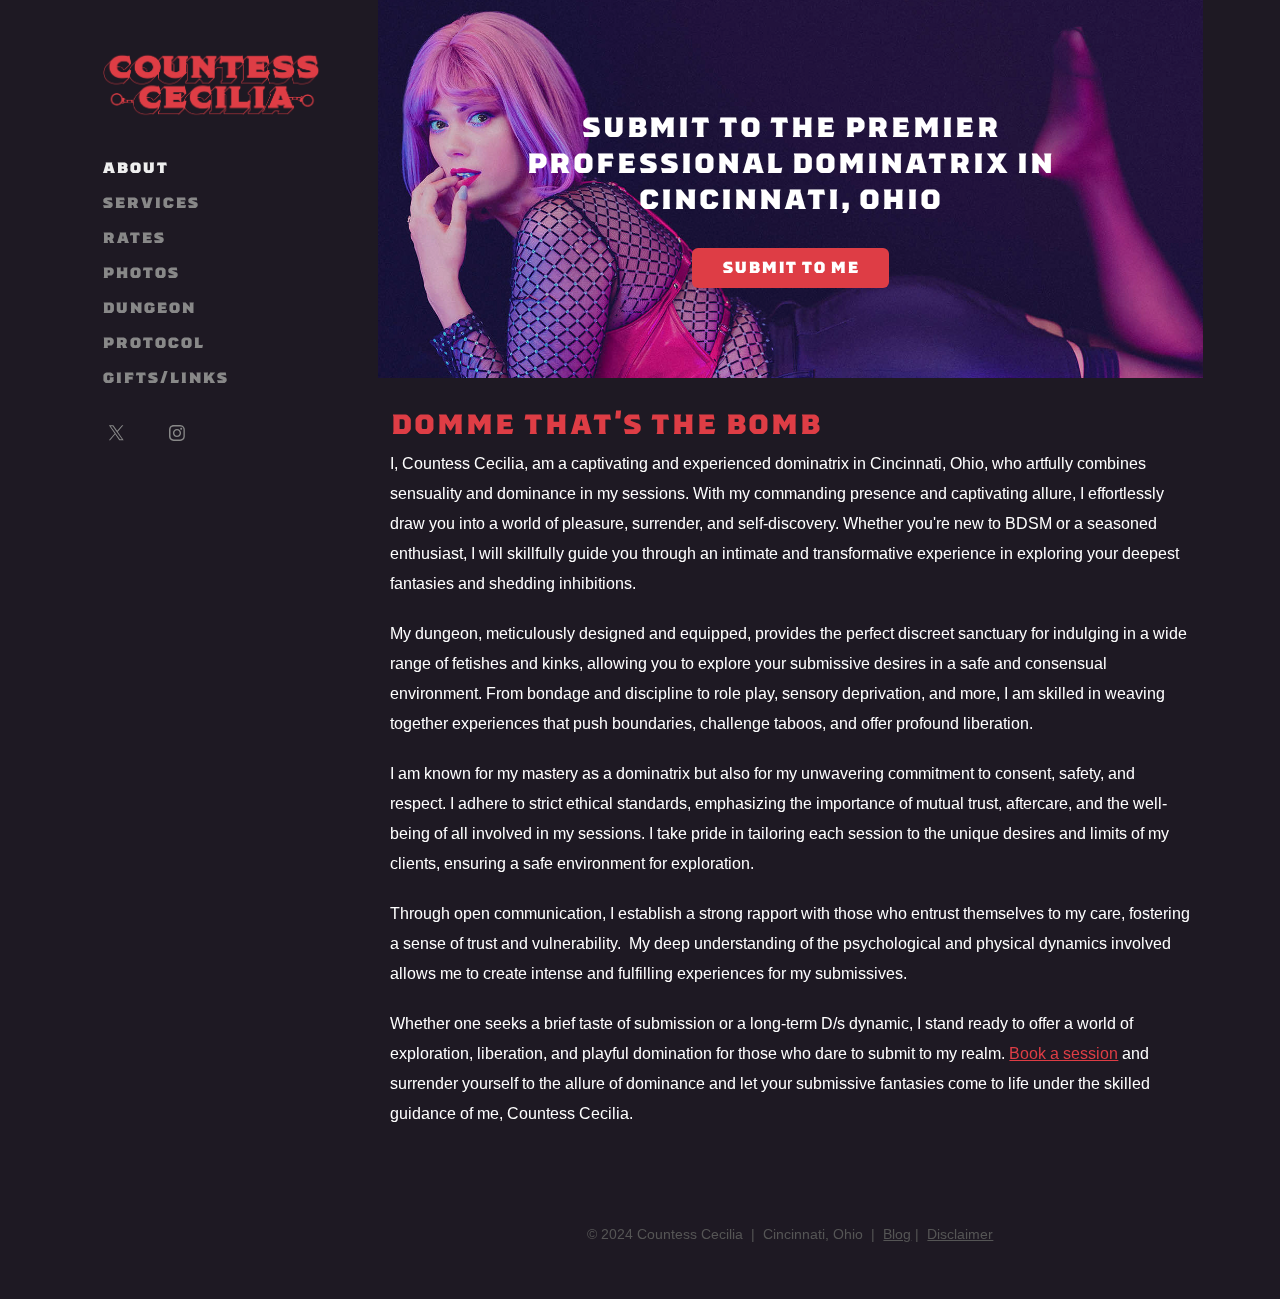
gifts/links (165, 377)
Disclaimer (960, 1234)
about (135, 167)
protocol (153, 342)
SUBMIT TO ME (790, 268)
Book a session (1063, 1053)
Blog (897, 1234)
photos (140, 272)
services (150, 202)
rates (133, 237)
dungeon (148, 307)
